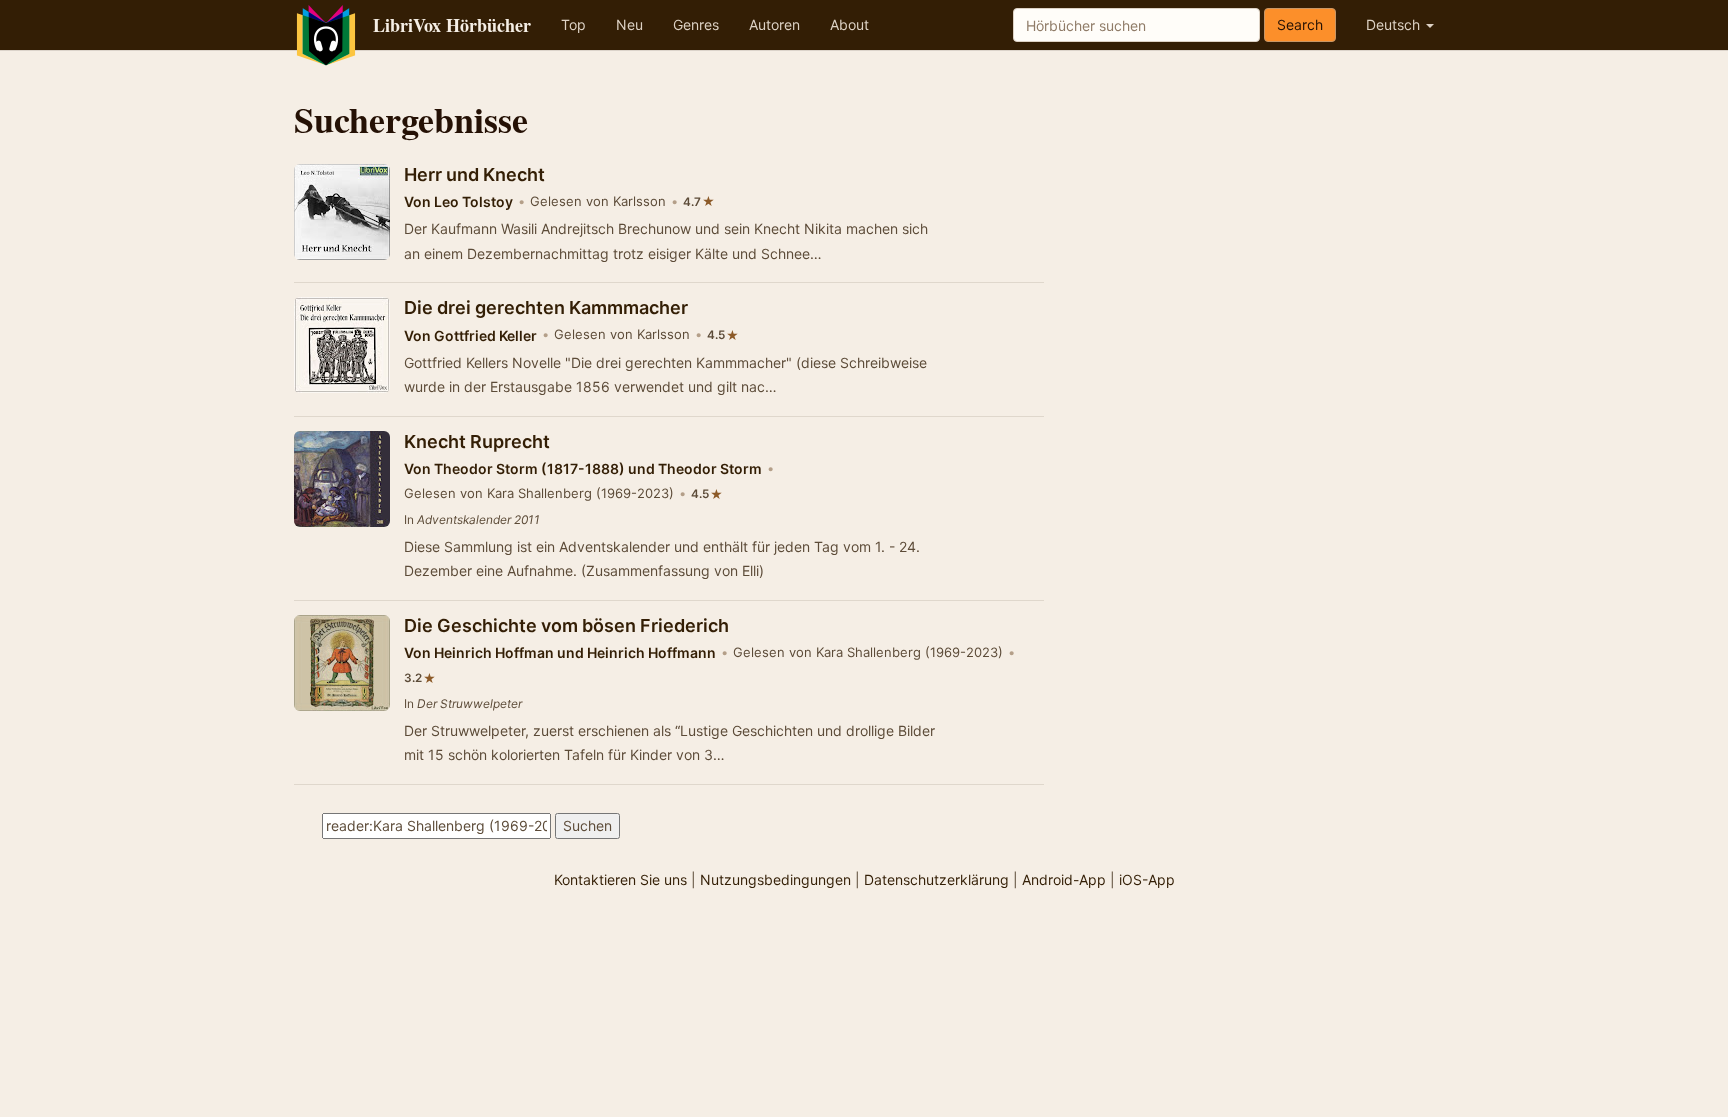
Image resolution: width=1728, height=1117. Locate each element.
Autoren (774, 24)
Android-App (1064, 879)
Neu (629, 24)
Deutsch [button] (1395, 24)
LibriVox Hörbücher (452, 25)
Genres (696, 24)
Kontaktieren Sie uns (620, 879)
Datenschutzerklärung (936, 879)
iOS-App (1147, 879)
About (849, 24)
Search (1300, 24)
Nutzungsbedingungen (775, 879)
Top (573, 24)
